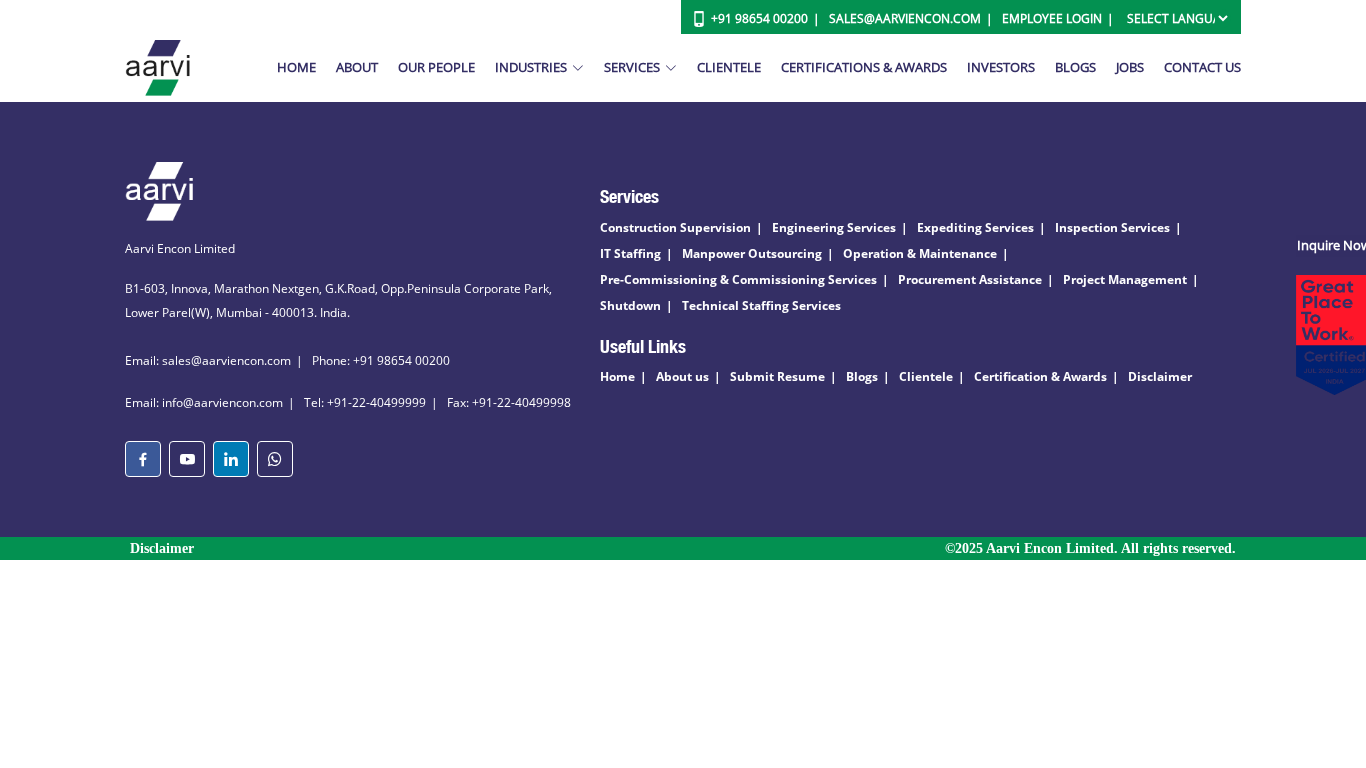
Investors (1001, 67)
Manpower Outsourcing (752, 253)
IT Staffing (630, 253)
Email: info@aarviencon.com (204, 402)
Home (296, 67)
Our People (436, 67)
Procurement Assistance (970, 279)
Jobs (1130, 67)
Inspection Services (1112, 227)
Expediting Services (975, 227)
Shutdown (630, 305)
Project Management (1125, 279)
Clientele (729, 67)
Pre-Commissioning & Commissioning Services (738, 279)
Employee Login (1052, 18)
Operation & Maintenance (920, 253)
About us (682, 376)
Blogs (1075, 67)
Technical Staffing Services (761, 305)
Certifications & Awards (864, 67)
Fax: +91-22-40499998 (509, 402)
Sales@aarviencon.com (905, 18)
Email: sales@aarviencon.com (208, 360)
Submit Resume (777, 376)
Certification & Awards (1040, 376)
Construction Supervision (675, 227)
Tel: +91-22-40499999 (365, 402)
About (357, 67)
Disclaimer (1160, 376)
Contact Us (1202, 67)
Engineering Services (834, 227)
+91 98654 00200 (759, 18)
